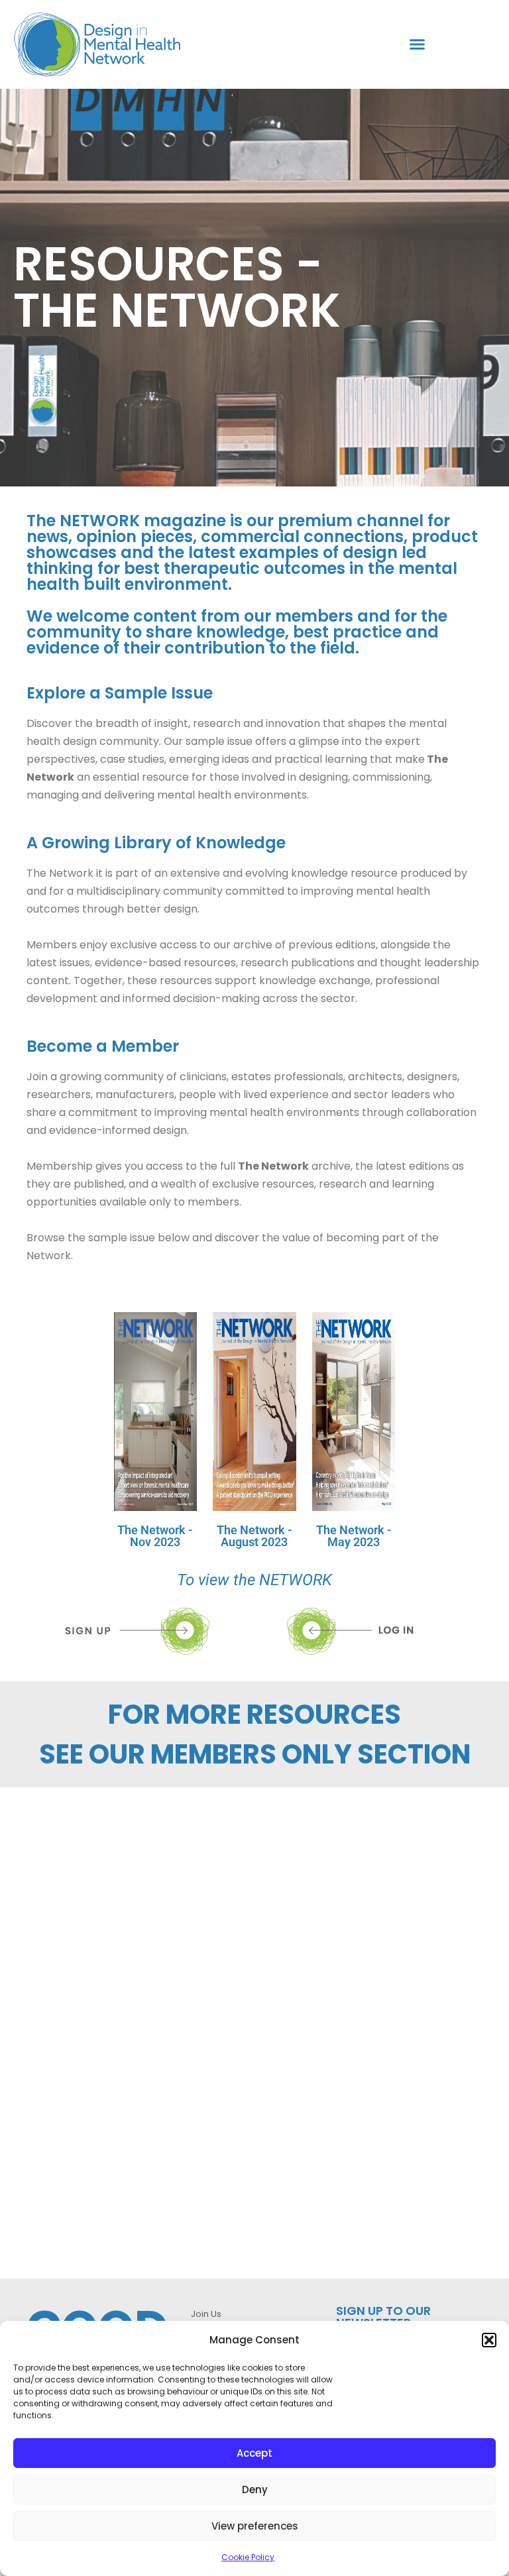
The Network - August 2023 (254, 1536)
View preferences (255, 2526)
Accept (254, 2453)
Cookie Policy (248, 2557)
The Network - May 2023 (354, 1536)
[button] (489, 2340)
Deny (255, 2490)
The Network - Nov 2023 (155, 1536)
